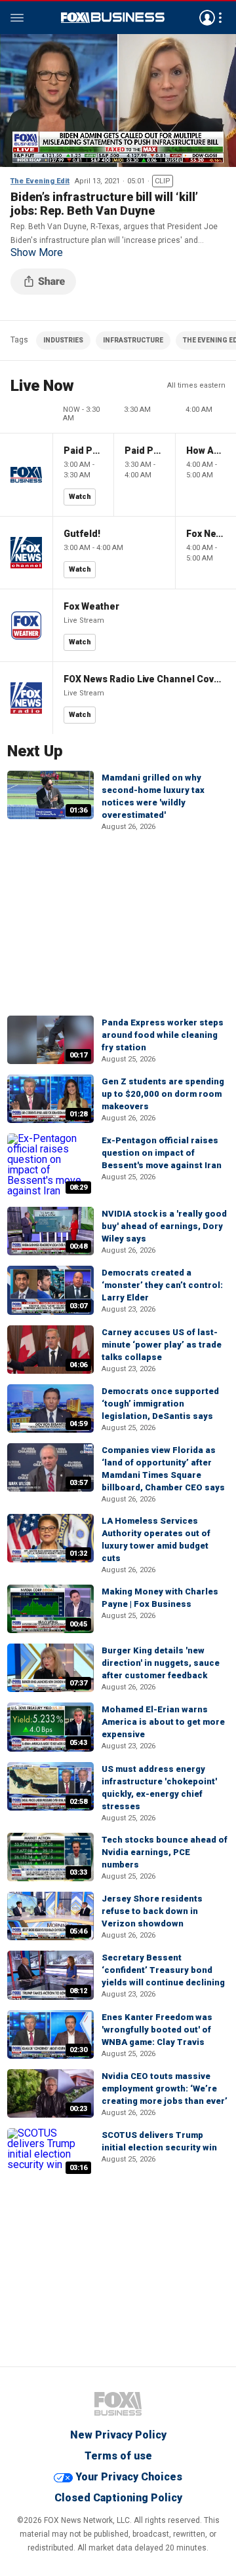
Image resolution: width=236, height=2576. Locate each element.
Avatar (207, 18)
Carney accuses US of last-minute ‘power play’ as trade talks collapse (162, 1345)
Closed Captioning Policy (118, 2498)
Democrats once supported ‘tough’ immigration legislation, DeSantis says (160, 1404)
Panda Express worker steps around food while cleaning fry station (163, 1035)
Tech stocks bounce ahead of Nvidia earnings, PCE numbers (165, 1852)
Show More (37, 253)
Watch (80, 497)
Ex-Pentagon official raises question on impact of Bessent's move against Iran (162, 1153)
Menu (17, 18)
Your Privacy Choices (129, 2477)
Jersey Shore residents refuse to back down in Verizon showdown (152, 1911)
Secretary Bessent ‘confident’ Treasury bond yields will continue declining (163, 1970)
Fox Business (113, 18)
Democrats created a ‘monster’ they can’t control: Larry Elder (162, 1285)
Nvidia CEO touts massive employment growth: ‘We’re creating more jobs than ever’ (165, 2088)
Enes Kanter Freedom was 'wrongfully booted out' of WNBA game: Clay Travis (157, 2030)
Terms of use (118, 2456)
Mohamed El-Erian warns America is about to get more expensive (163, 1722)
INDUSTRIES (63, 340)
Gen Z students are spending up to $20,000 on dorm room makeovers (163, 1094)
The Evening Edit (40, 181)
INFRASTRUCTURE (133, 340)
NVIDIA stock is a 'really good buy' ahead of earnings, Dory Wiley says (164, 1226)
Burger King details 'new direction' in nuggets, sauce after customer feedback (161, 1663)
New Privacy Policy (118, 2435)
